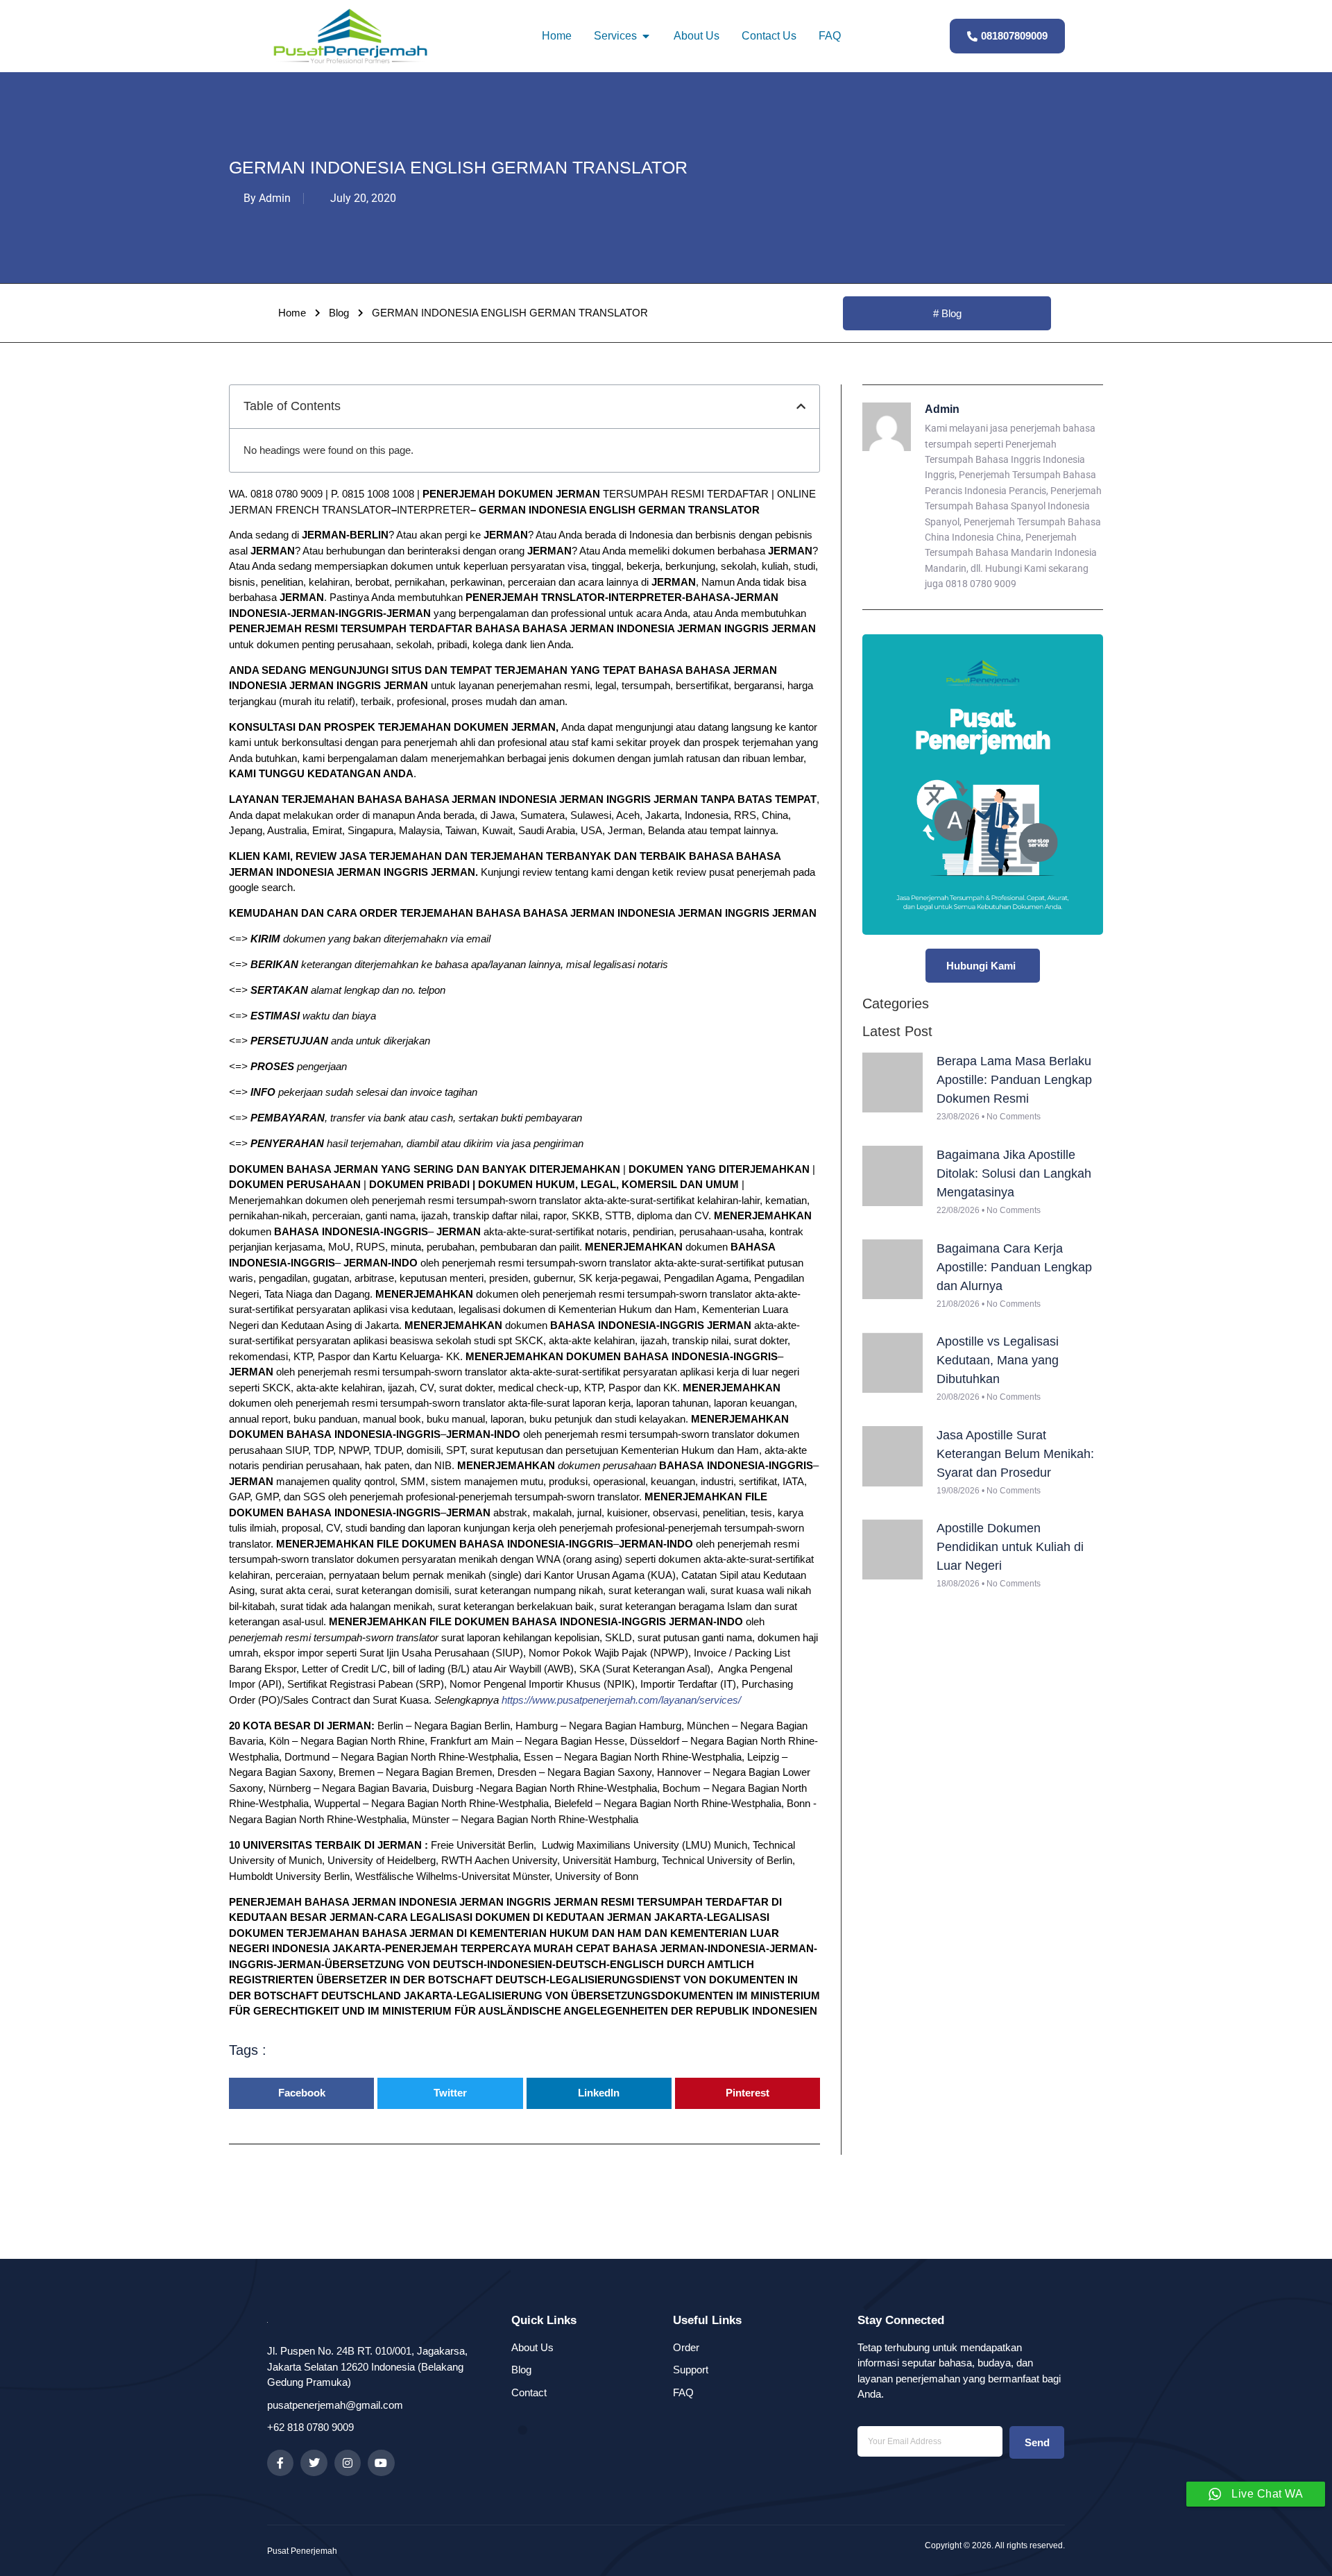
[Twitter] (314, 2463)
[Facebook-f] (280, 2463)
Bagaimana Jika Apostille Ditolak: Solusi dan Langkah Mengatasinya (1014, 1173)
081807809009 (1014, 36)
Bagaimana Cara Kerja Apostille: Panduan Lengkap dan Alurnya (1014, 1267)
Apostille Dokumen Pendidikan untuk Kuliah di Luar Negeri (1010, 1547)
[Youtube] (381, 2463)
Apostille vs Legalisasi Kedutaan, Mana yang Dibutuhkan (998, 1360)
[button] (801, 406)
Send (1037, 2442)
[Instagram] (348, 2463)
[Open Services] (646, 36)
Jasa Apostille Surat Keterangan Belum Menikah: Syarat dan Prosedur (1015, 1454)
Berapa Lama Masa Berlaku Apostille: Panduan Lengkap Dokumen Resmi (1014, 1080)
